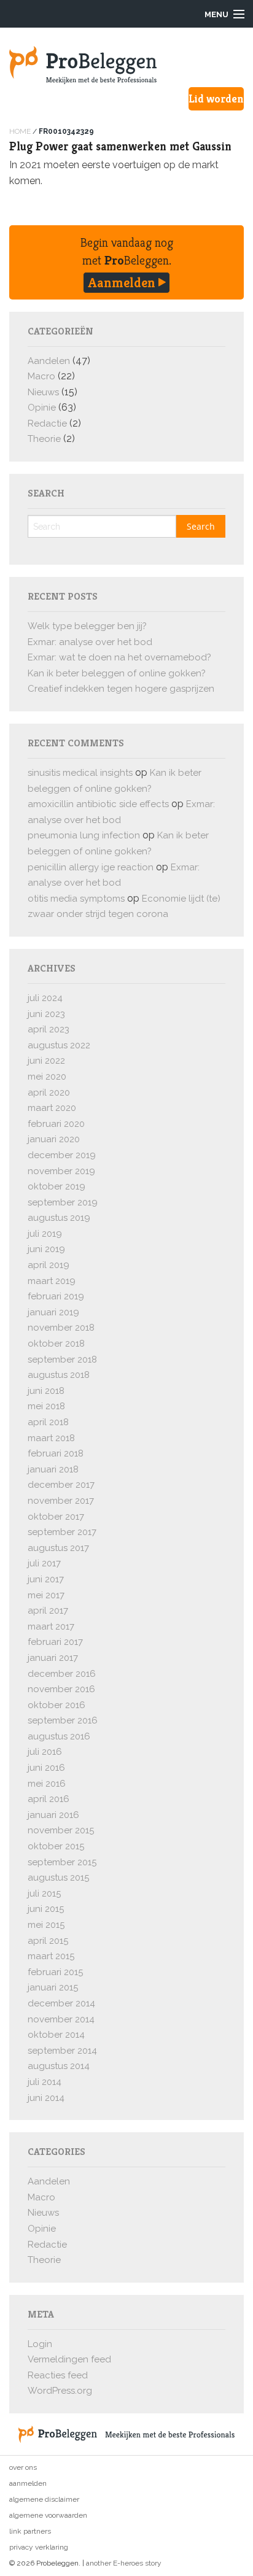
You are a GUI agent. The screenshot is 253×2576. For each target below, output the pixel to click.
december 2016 (62, 1674)
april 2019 (49, 1265)
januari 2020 (54, 1139)
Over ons (23, 2467)
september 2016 (63, 1720)
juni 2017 (46, 1579)
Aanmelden (123, 282)
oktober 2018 (56, 1344)
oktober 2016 (56, 1705)
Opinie (42, 408)
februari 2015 (55, 1972)
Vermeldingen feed (69, 2359)
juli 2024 (45, 998)
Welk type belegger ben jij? (87, 626)
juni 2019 (46, 1249)
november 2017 (61, 1501)
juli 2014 (45, 2082)
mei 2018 (46, 1406)
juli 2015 (44, 1893)
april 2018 (48, 1422)
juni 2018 (46, 1391)
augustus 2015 (58, 1878)
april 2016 (49, 1799)
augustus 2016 (59, 1736)
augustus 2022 (59, 1045)
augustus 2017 (58, 1548)
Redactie (47, 424)
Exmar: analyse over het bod (90, 642)
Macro (41, 376)
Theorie (44, 439)
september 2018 (62, 1360)
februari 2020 (56, 1124)
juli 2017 (44, 1563)
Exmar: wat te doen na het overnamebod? (119, 657)
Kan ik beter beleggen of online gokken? (117, 673)
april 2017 (48, 1611)
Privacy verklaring (39, 2547)
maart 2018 (51, 1438)
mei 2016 (47, 1784)
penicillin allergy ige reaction (91, 867)
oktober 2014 (56, 2035)
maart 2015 (51, 1956)
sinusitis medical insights (80, 773)
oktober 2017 (56, 1517)
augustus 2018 (59, 1375)
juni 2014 (46, 2098)
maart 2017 (51, 1626)
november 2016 (61, 1689)
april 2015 (48, 1941)
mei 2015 (46, 1925)
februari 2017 (55, 1642)
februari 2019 (56, 1296)
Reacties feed (58, 2375)
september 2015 (62, 1862)
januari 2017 (53, 1658)
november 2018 (61, 1328)
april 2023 (49, 1029)
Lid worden (216, 99)
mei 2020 (47, 1077)
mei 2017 (46, 1595)
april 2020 (49, 1093)
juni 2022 (46, 1061)
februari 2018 (56, 1453)
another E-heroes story (124, 2563)
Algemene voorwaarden (48, 2515)
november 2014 (61, 2019)
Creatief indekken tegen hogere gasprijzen (121, 689)
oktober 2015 (56, 1846)
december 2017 (61, 1485)
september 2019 (63, 1202)
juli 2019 (45, 1234)
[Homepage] (126, 65)
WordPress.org (60, 2391)
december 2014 (61, 2003)
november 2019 (61, 1171)
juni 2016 (46, 1768)
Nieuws (43, 392)
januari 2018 (53, 1469)
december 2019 (62, 1155)
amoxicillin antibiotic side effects (98, 804)
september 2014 (62, 2051)
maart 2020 (52, 1108)
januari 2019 (53, 1312)
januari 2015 (53, 1987)
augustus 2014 (59, 2066)
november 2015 (61, 1830)
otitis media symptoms (76, 899)
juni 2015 (46, 1909)
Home (20, 131)
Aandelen (49, 361)
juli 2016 (45, 1752)
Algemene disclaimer (44, 2499)
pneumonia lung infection (84, 835)
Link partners (30, 2531)
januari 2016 (53, 1815)
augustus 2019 (59, 1218)
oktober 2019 (56, 1186)
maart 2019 (52, 1281)
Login (40, 2344)
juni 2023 (46, 1014)
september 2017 (62, 1532)
